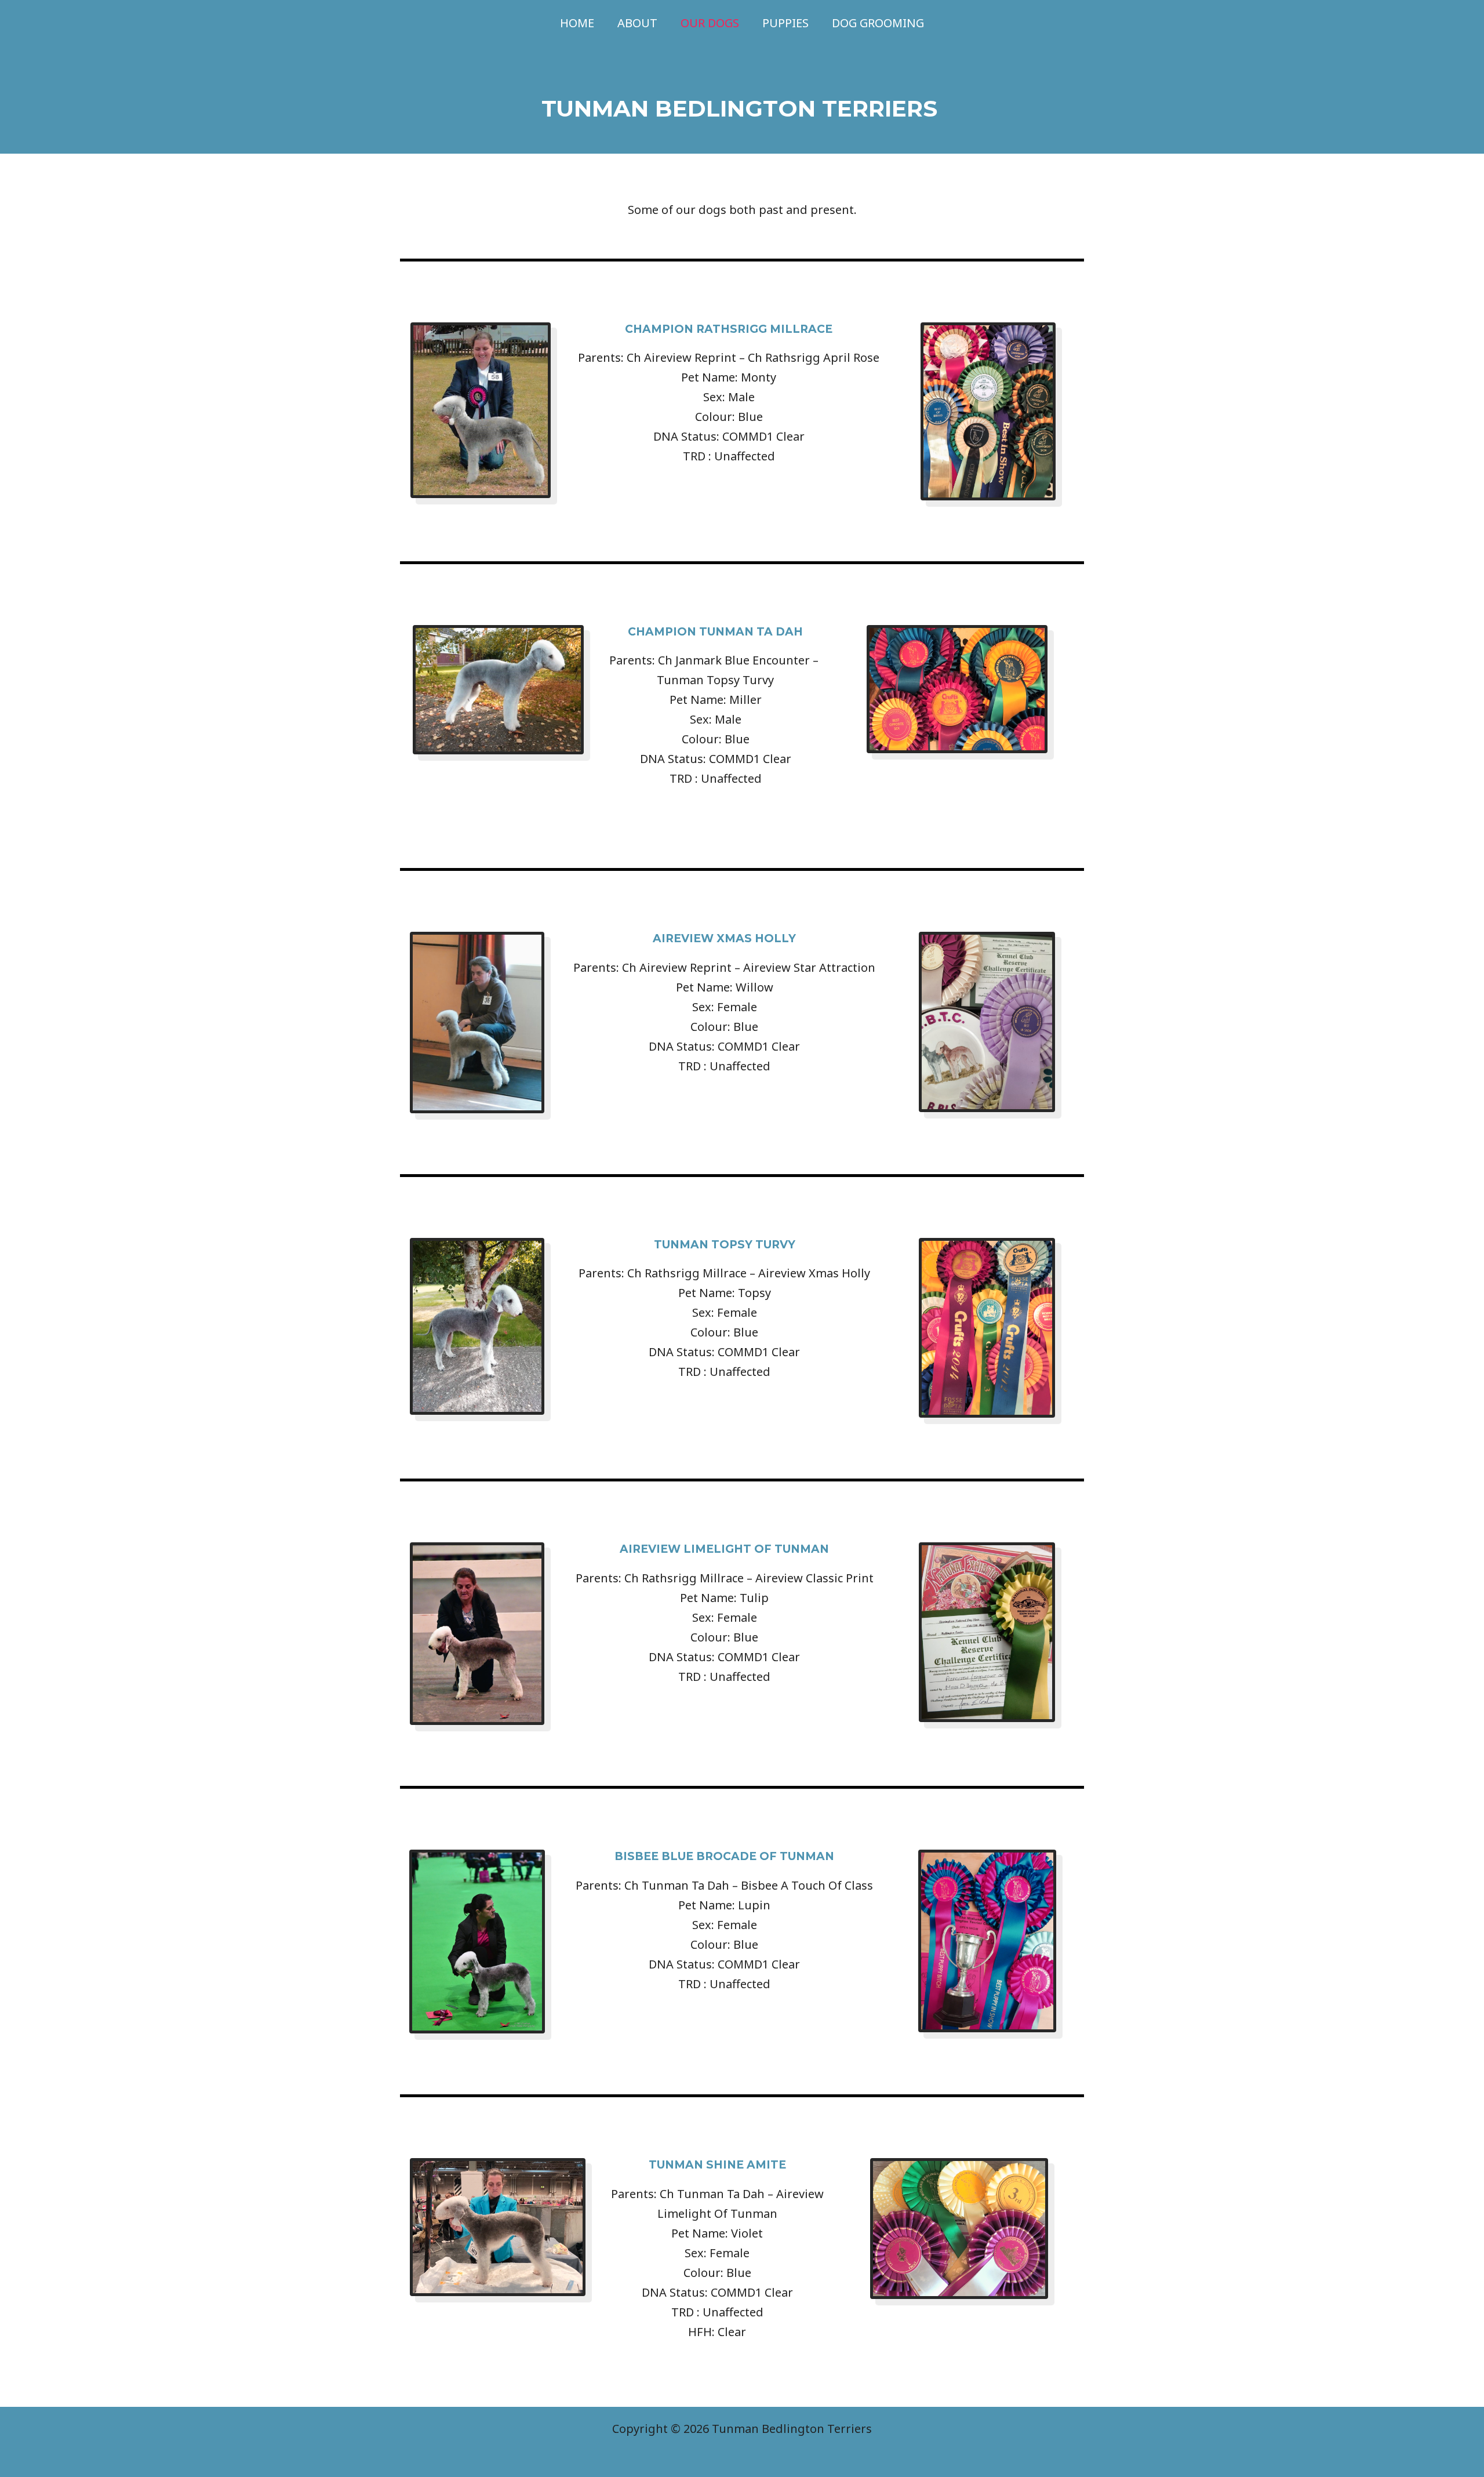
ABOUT (637, 23)
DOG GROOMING (878, 23)
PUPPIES (785, 23)
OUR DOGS (710, 23)
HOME (577, 23)
